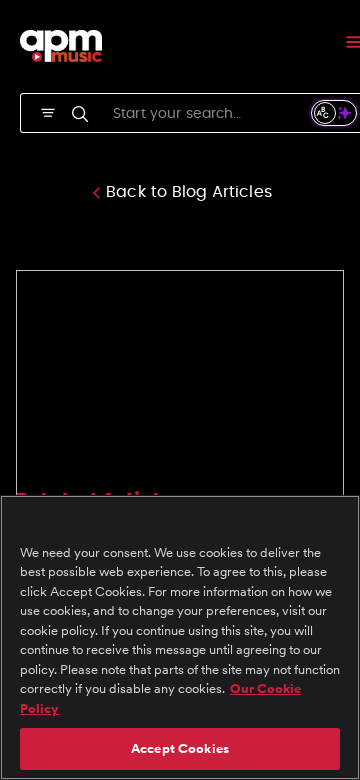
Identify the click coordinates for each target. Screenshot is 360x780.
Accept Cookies (180, 748)
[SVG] (48, 111)
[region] (180, 637)
